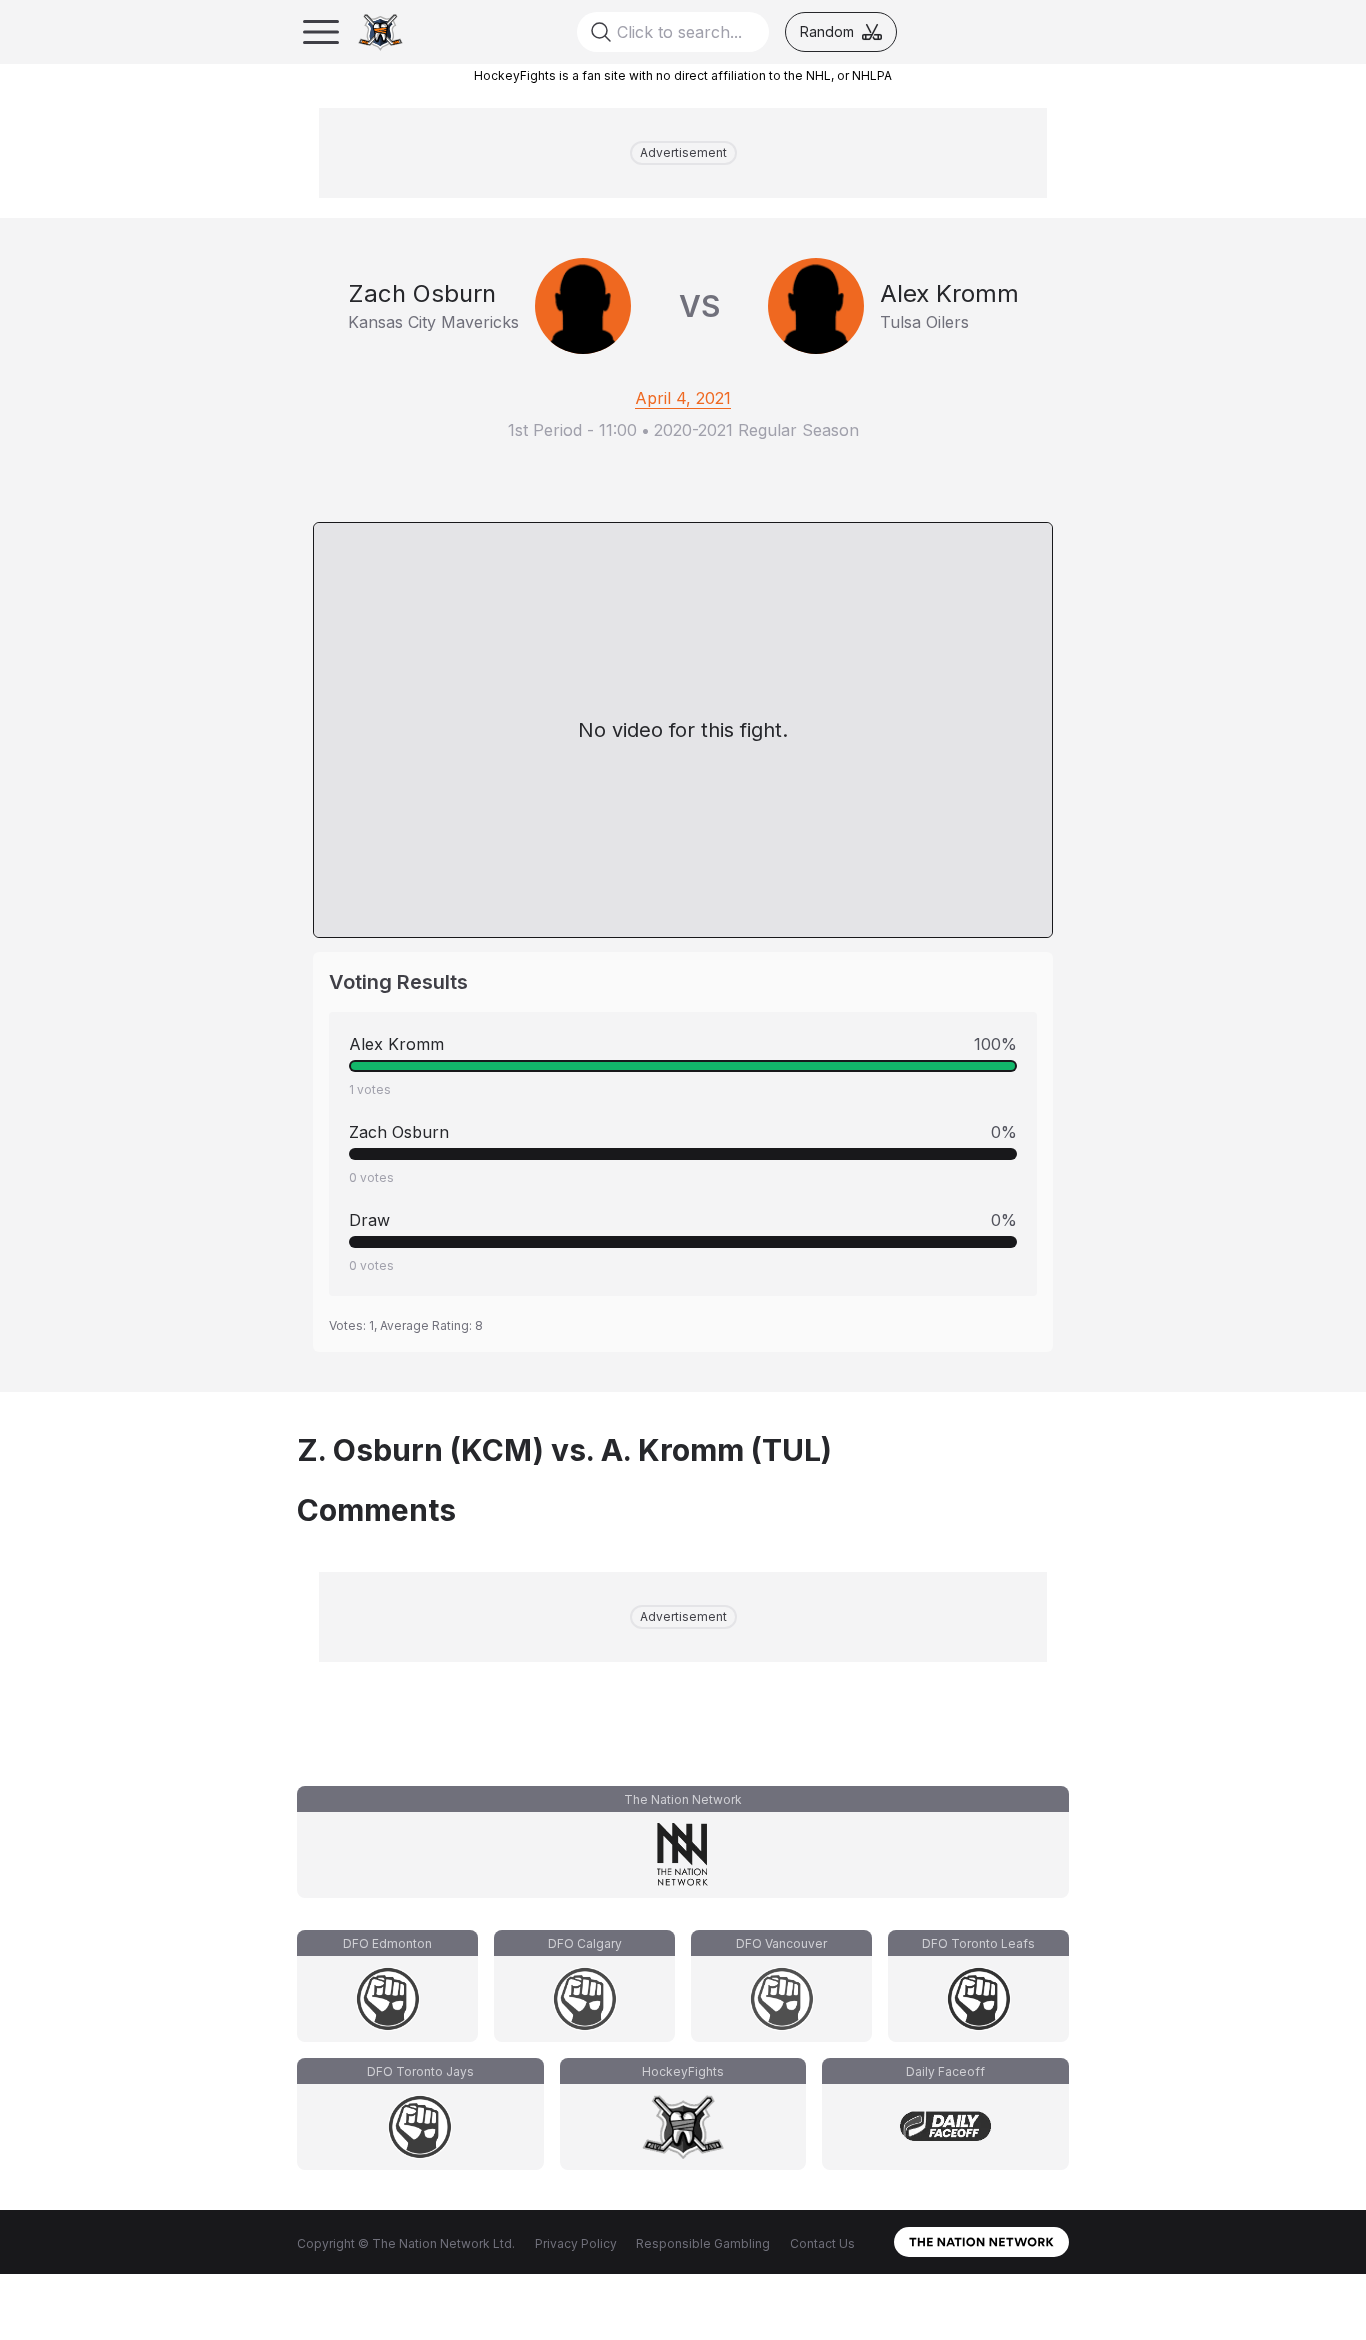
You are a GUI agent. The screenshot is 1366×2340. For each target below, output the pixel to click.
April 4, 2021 (683, 398)
